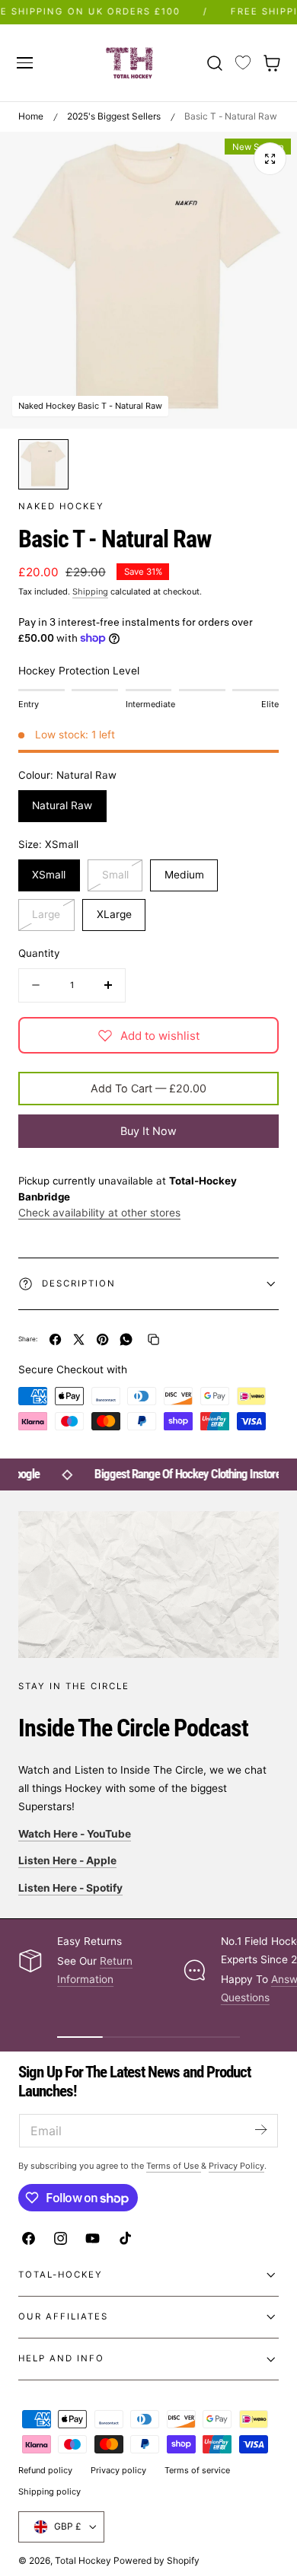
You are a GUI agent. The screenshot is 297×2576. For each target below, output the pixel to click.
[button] (24, 62)
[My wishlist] (243, 63)
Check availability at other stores (99, 1213)
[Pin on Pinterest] (102, 1339)
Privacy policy (118, 2470)
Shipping (90, 591)
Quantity (39, 953)
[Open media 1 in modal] (270, 159)
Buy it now (148, 1131)
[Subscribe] (260, 2130)
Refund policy (45, 2470)
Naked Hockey (61, 506)
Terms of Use (174, 2166)
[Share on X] (79, 1339)
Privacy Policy (236, 2166)
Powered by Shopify (156, 2560)
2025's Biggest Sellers (114, 116)
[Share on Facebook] (55, 1339)
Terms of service (197, 2470)
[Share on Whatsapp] (126, 1339)
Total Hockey (83, 2560)
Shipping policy (49, 2492)
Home (31, 116)
